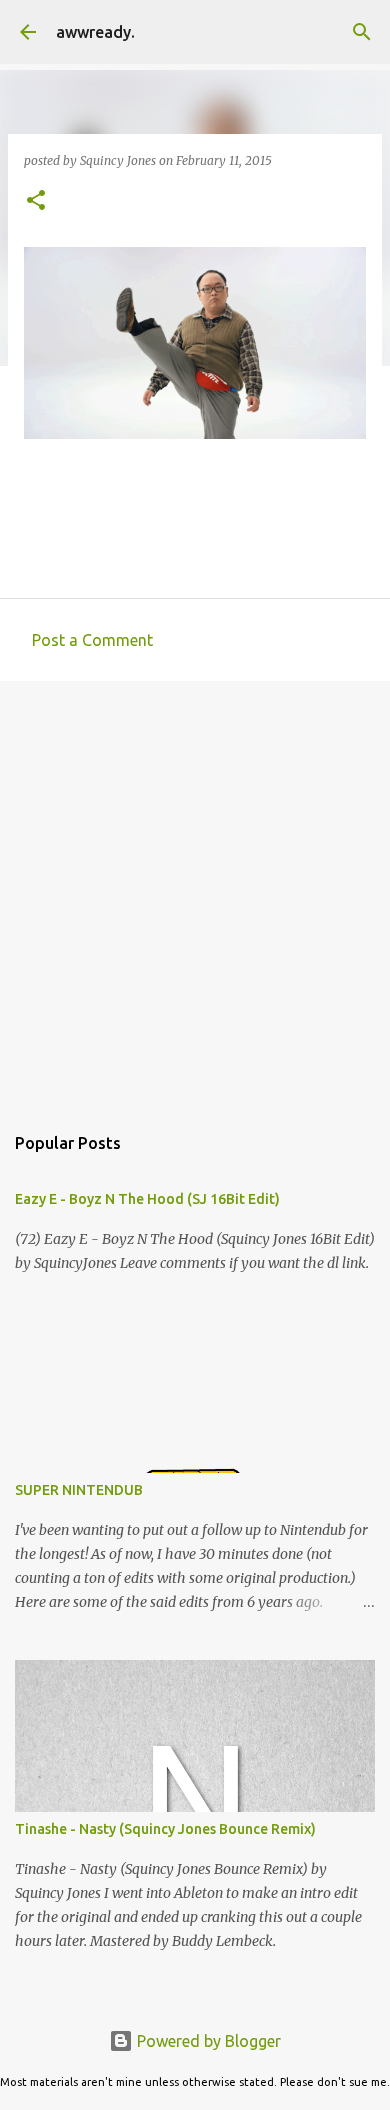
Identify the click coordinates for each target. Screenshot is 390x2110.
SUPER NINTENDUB (79, 1490)
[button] (36, 201)
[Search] (362, 32)
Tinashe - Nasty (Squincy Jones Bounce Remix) (165, 1829)
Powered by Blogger (207, 2041)
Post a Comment (92, 640)
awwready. (95, 32)
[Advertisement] (195, 891)
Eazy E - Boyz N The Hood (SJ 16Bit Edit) (147, 1199)
